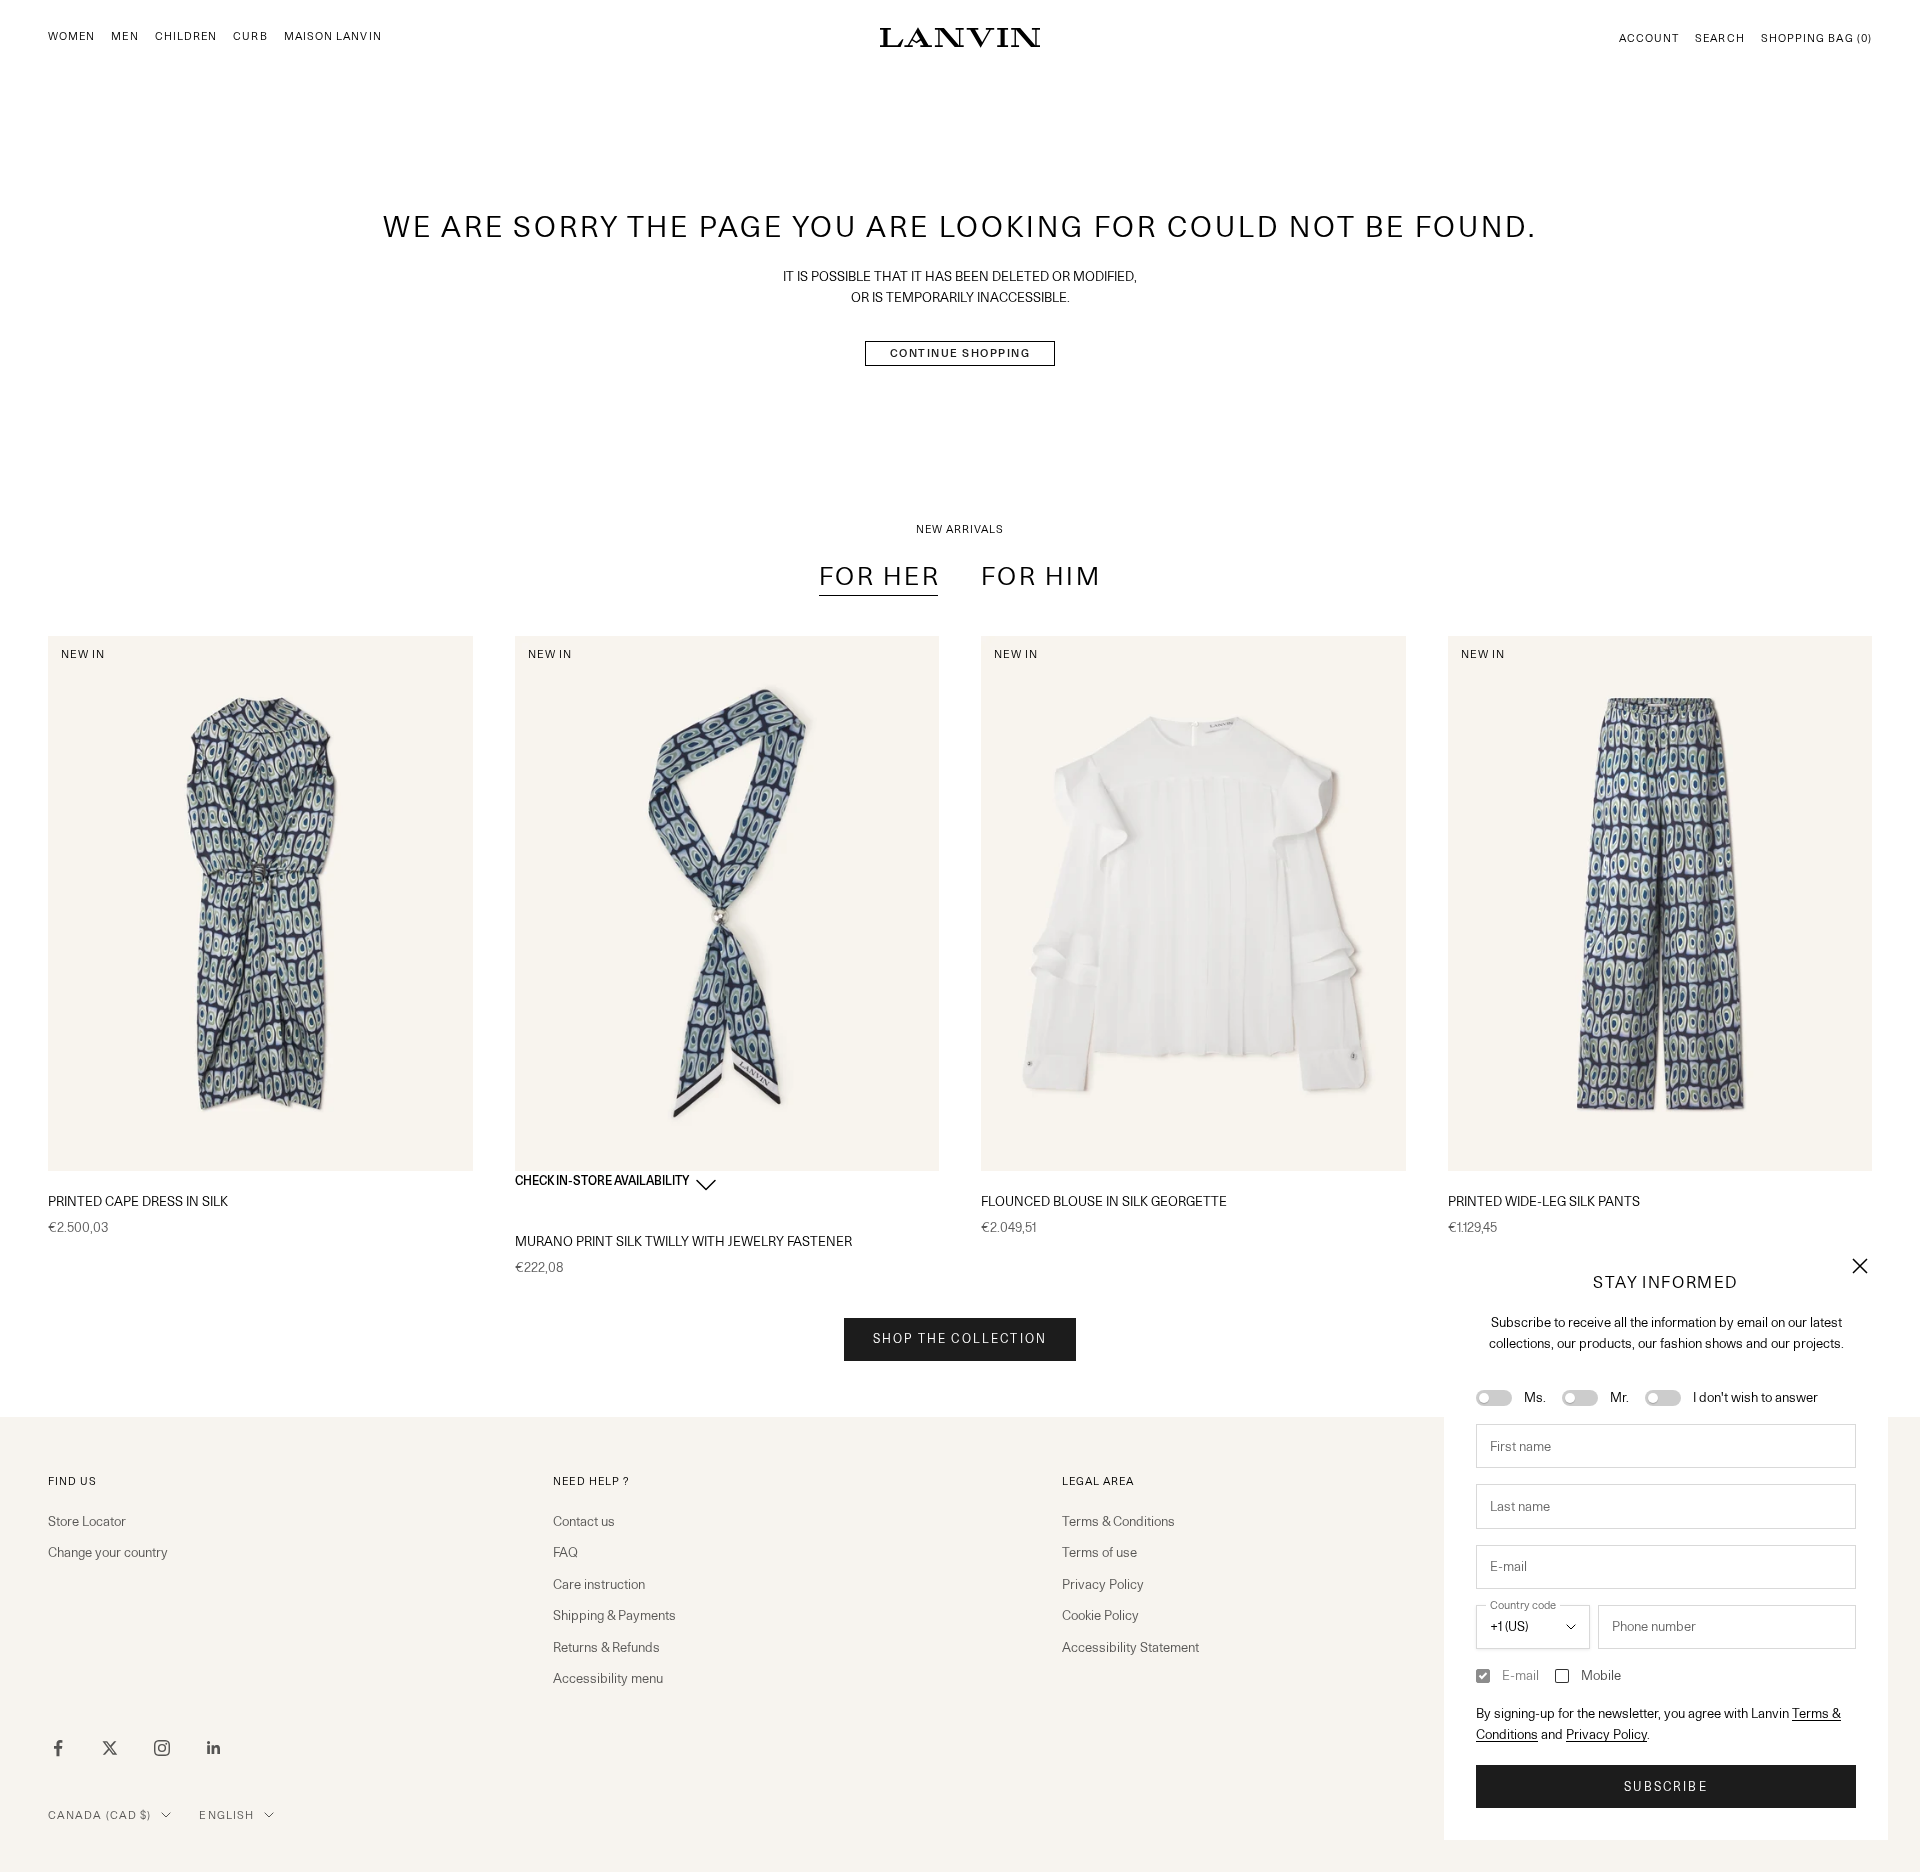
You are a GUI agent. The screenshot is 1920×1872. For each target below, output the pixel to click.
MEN (124, 36)
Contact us (584, 1521)
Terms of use (1099, 1552)
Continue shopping (960, 353)
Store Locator (87, 1521)
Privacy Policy (1606, 1734)
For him (1041, 576)
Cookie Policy (1100, 1615)
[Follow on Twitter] (110, 1748)
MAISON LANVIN (333, 36)
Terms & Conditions (1118, 1521)
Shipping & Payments (614, 1615)
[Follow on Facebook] (58, 1748)
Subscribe (1665, 1786)
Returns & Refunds (606, 1647)
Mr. (1619, 1397)
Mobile (1601, 1675)
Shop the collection (960, 1338)
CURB (250, 36)
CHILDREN (186, 36)
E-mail (1520, 1675)
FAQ (565, 1552)
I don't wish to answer (1755, 1397)
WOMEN (71, 36)
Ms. (1535, 1397)
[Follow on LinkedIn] (214, 1748)
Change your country (108, 1552)
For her (880, 576)
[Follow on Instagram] (162, 1748)
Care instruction (599, 1584)
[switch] (1494, 1398)
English (226, 1815)
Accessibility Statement (1130, 1647)
